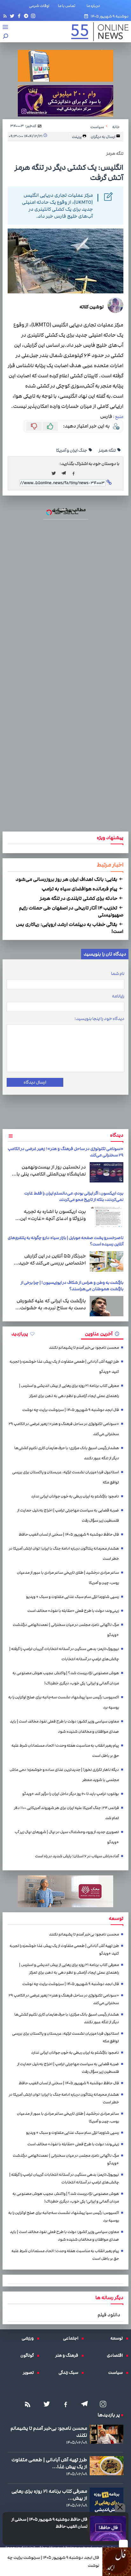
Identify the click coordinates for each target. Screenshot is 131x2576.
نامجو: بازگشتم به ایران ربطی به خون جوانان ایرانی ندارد (75, 1496)
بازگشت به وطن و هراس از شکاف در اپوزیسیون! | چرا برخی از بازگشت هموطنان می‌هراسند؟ (72, 1286)
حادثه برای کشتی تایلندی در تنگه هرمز (79, 898)
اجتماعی (72, 2338)
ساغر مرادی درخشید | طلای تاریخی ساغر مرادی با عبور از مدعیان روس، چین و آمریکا (68, 1578)
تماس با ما (68, 6)
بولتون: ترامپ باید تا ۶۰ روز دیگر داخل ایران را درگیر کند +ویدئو (71, 1794)
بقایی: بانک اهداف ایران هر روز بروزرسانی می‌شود (67, 879)
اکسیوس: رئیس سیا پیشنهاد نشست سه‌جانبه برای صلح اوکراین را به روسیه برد (64, 1702)
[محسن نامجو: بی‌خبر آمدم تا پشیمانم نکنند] (107, 2434)
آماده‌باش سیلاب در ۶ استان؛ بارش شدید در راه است (77, 1856)
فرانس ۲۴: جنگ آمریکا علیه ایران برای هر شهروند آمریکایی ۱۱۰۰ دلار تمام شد (66, 1813)
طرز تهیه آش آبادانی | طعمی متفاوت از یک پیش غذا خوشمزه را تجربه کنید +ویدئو (64, 1367)
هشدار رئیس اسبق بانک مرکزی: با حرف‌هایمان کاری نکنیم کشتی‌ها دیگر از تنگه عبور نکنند (67, 1453)
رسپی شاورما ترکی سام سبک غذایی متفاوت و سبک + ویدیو (72, 1597)
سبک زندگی (70, 2373)
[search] (6, 37)
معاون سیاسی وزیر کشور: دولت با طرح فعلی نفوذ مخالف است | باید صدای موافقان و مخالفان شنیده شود (64, 1726)
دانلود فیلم (109, 2315)
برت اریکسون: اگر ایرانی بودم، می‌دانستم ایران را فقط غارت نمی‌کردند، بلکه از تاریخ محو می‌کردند (74, 1196)
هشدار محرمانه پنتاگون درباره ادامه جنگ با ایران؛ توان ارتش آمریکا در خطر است (64, 1554)
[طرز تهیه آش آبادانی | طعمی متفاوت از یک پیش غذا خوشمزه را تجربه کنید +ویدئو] (107, 2466)
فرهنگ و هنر (68, 2355)
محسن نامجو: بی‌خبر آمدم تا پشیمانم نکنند (84, 1348)
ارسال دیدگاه (35, 1082)
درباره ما (94, 6)
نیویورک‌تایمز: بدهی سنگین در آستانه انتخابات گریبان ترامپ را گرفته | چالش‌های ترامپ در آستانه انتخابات (64, 1654)
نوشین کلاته (92, 307)
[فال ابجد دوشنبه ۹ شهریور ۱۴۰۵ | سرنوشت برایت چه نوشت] (117, 2562)
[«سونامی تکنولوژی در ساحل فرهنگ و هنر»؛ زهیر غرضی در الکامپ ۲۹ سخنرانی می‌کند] (107, 1172)
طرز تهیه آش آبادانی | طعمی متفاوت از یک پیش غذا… (49, 2463)
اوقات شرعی (39, 6)
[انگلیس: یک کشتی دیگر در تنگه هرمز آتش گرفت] (65, 473)
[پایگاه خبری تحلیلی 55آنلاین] (97, 32)
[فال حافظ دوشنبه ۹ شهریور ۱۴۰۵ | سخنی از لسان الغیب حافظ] (108, 2528)
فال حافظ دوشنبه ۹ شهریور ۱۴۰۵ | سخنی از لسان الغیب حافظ (49, 2523)
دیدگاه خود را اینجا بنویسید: (99, 1019)
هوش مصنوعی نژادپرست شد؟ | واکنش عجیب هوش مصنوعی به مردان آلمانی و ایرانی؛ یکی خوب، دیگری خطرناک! (66, 1678)
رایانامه (118, 996)
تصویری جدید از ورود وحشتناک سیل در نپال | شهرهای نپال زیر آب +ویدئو (67, 1837)
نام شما (118, 974)
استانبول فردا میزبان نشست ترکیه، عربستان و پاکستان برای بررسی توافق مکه (65, 1477)
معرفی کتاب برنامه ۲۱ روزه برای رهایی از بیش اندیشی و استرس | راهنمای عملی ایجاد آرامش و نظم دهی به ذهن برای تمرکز (69, 1391)
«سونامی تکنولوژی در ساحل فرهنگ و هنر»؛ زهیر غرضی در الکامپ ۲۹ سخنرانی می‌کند (64, 1429)
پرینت (77, 137)
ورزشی (29, 2338)
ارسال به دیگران (103, 137)
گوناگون (29, 2355)
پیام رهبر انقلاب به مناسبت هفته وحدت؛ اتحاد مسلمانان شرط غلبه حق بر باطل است (65, 1751)
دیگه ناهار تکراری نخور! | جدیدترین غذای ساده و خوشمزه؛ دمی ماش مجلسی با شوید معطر (64, 1775)
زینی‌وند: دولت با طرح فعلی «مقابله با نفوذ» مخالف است (73, 1611)
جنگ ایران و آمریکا (72, 450)
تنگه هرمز (107, 450)
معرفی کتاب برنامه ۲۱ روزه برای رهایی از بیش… (49, 2495)
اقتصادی (116, 2355)
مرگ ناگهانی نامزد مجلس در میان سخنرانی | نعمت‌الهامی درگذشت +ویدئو (66, 1630)
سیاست (117, 2373)
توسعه (118, 2338)
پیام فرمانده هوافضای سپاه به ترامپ (80, 889)
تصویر (30, 2373)
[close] (123, 2544)
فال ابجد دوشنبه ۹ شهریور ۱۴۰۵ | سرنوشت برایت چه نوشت (53, 2562)
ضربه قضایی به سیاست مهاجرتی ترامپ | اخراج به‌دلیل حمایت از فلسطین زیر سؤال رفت (68, 1515)
